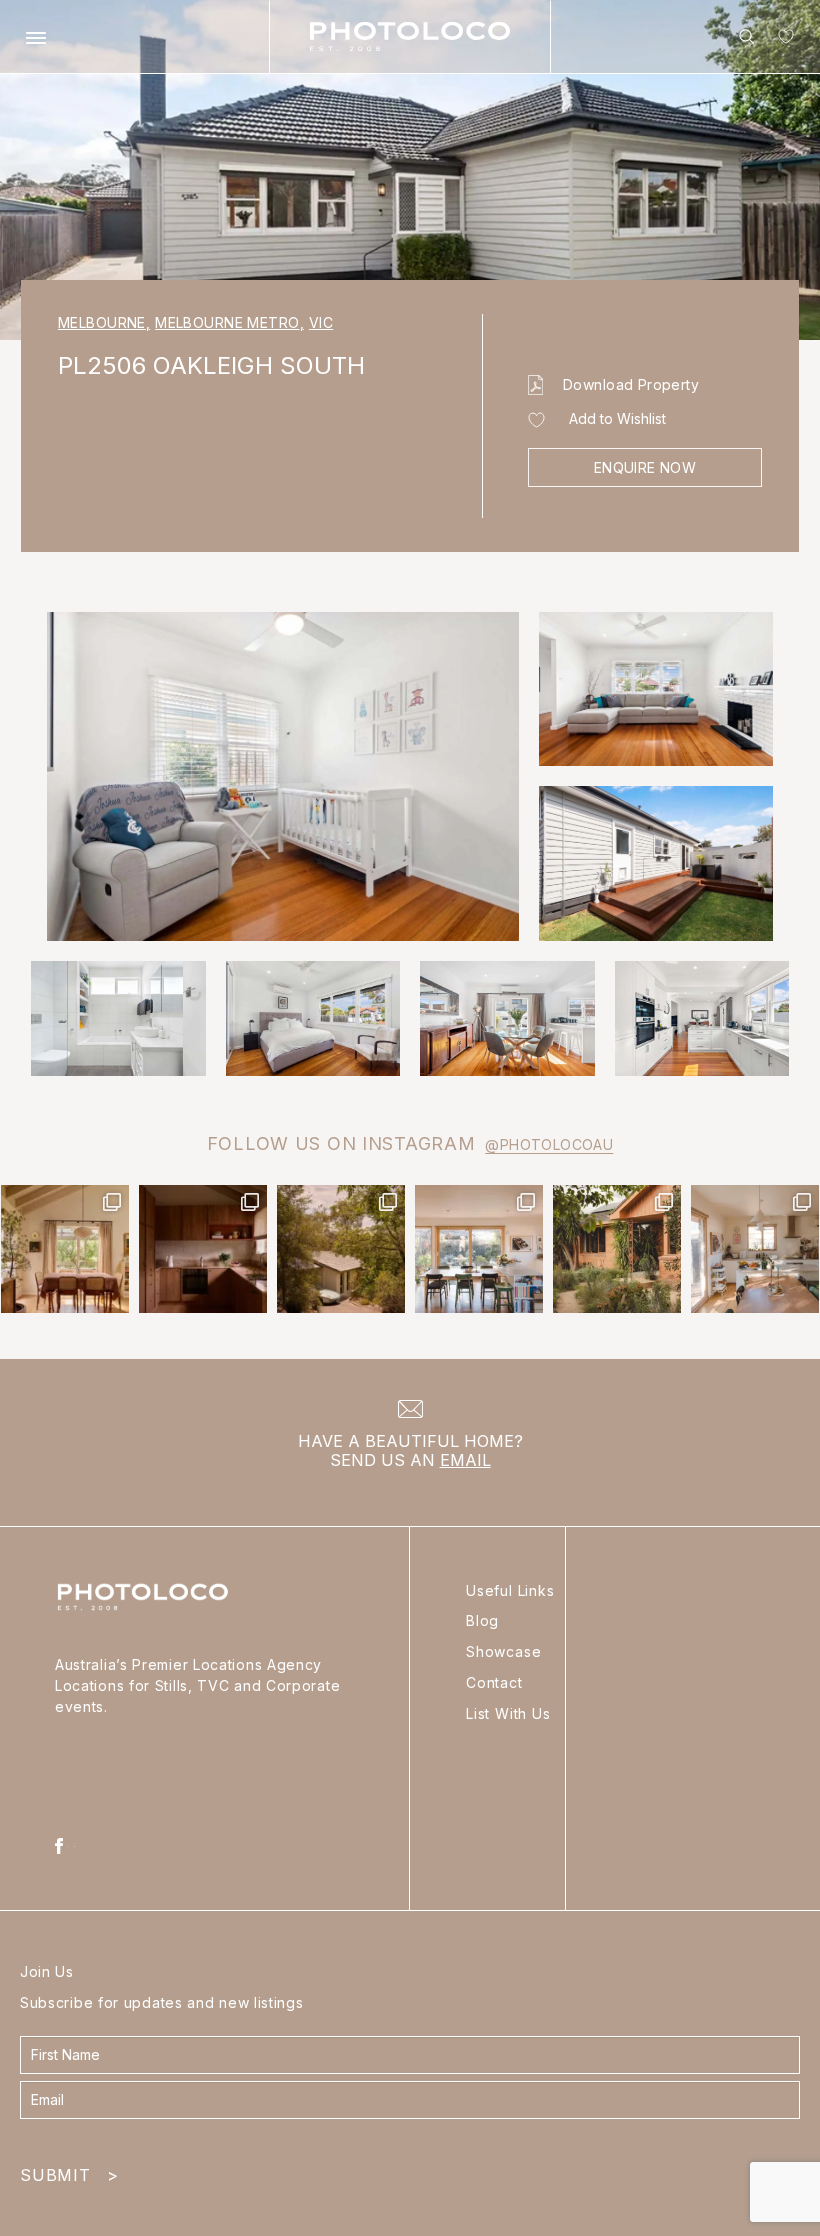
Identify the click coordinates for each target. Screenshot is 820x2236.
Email (465, 1460)
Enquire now (645, 467)
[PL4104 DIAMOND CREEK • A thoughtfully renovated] (65, 1249)
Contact (494, 1682)
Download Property (631, 384)
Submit (69, 2170)
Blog (482, 1620)
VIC (321, 322)
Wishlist (782, 40)
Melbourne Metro (229, 322)
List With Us (508, 1713)
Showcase (503, 1651)
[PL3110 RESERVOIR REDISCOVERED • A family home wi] (479, 1249)
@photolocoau (549, 1144)
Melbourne (104, 322)
